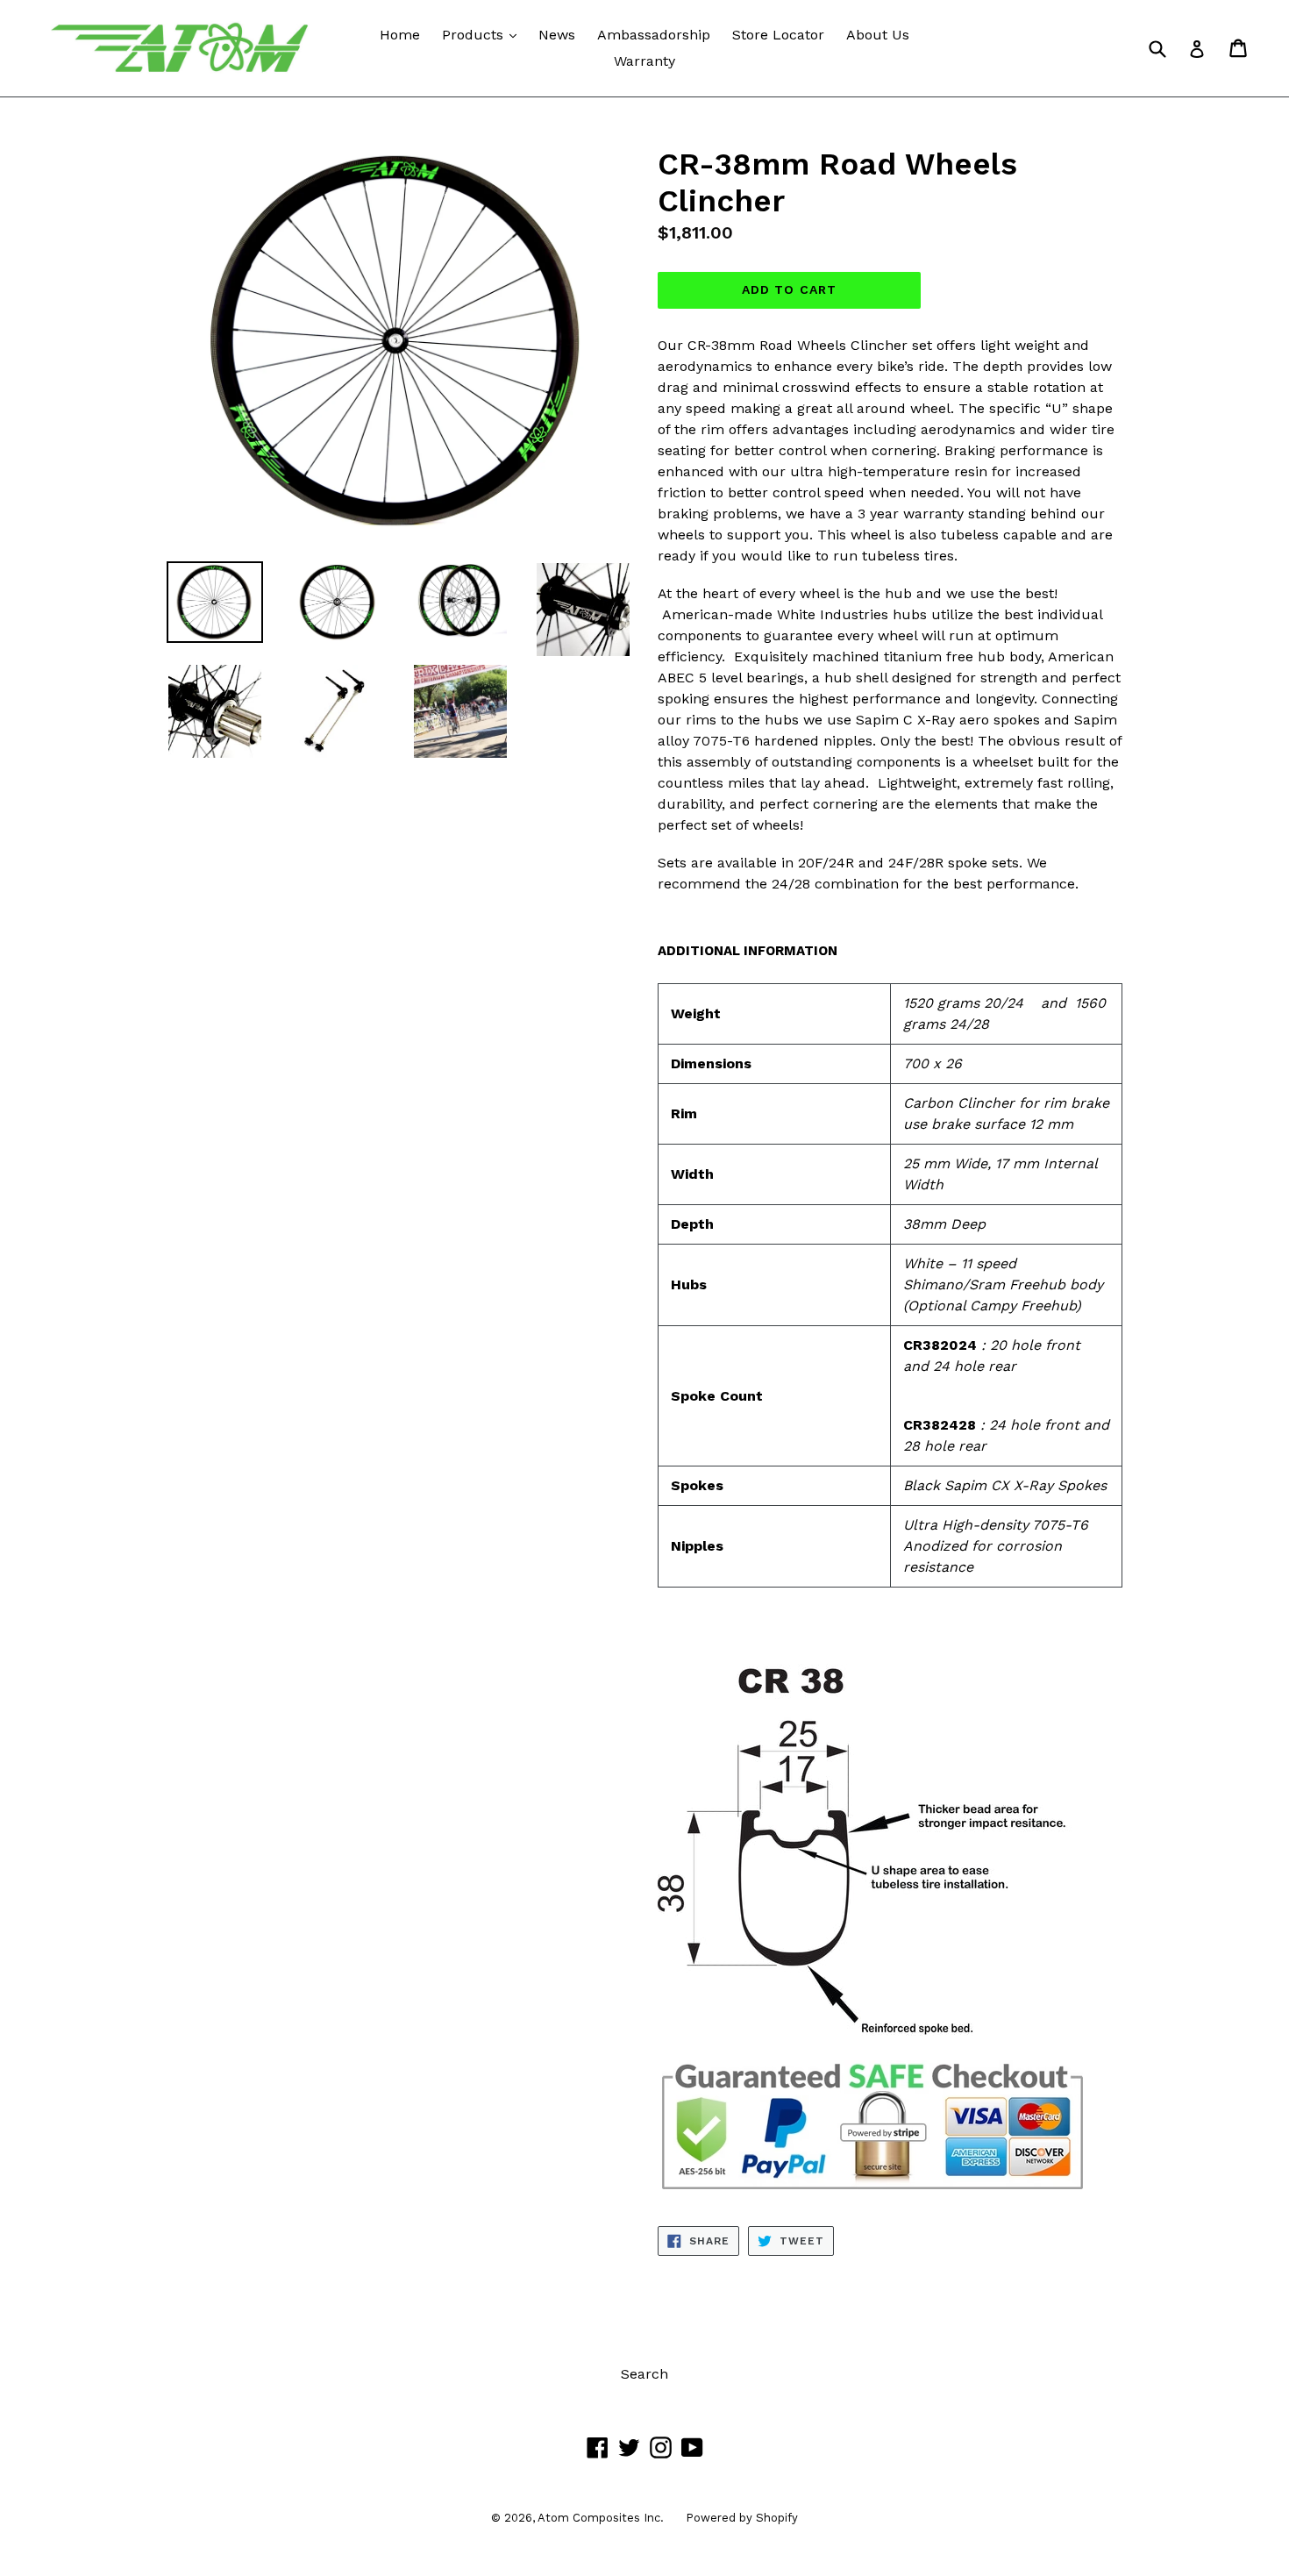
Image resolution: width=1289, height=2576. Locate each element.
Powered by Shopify (742, 2518)
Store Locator (778, 35)
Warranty (644, 61)
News (557, 35)
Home (400, 35)
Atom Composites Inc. (601, 2518)
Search (644, 2374)
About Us (878, 35)
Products (484, 34)
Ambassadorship (654, 35)
